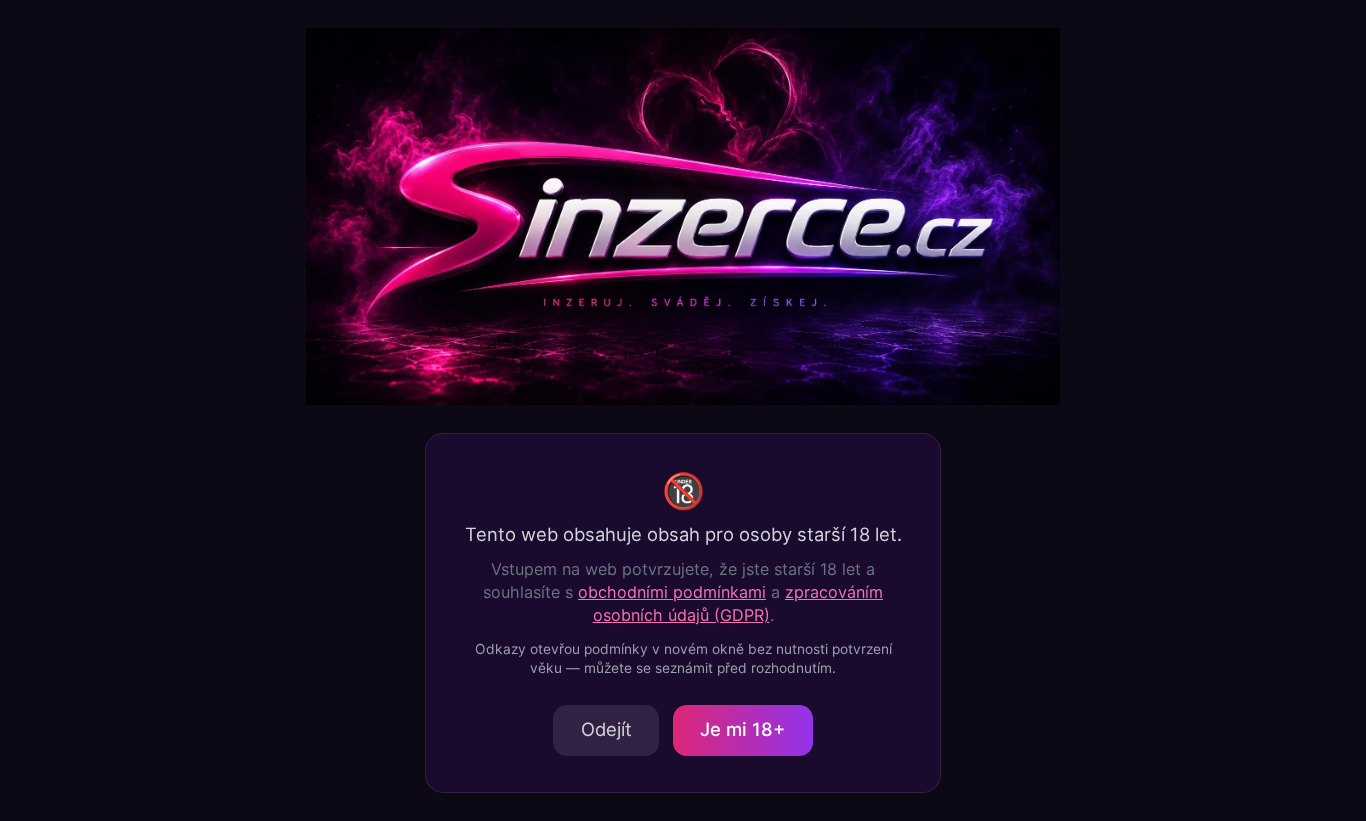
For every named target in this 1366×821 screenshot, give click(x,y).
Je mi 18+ (742, 729)
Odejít (606, 729)
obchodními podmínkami (672, 592)
